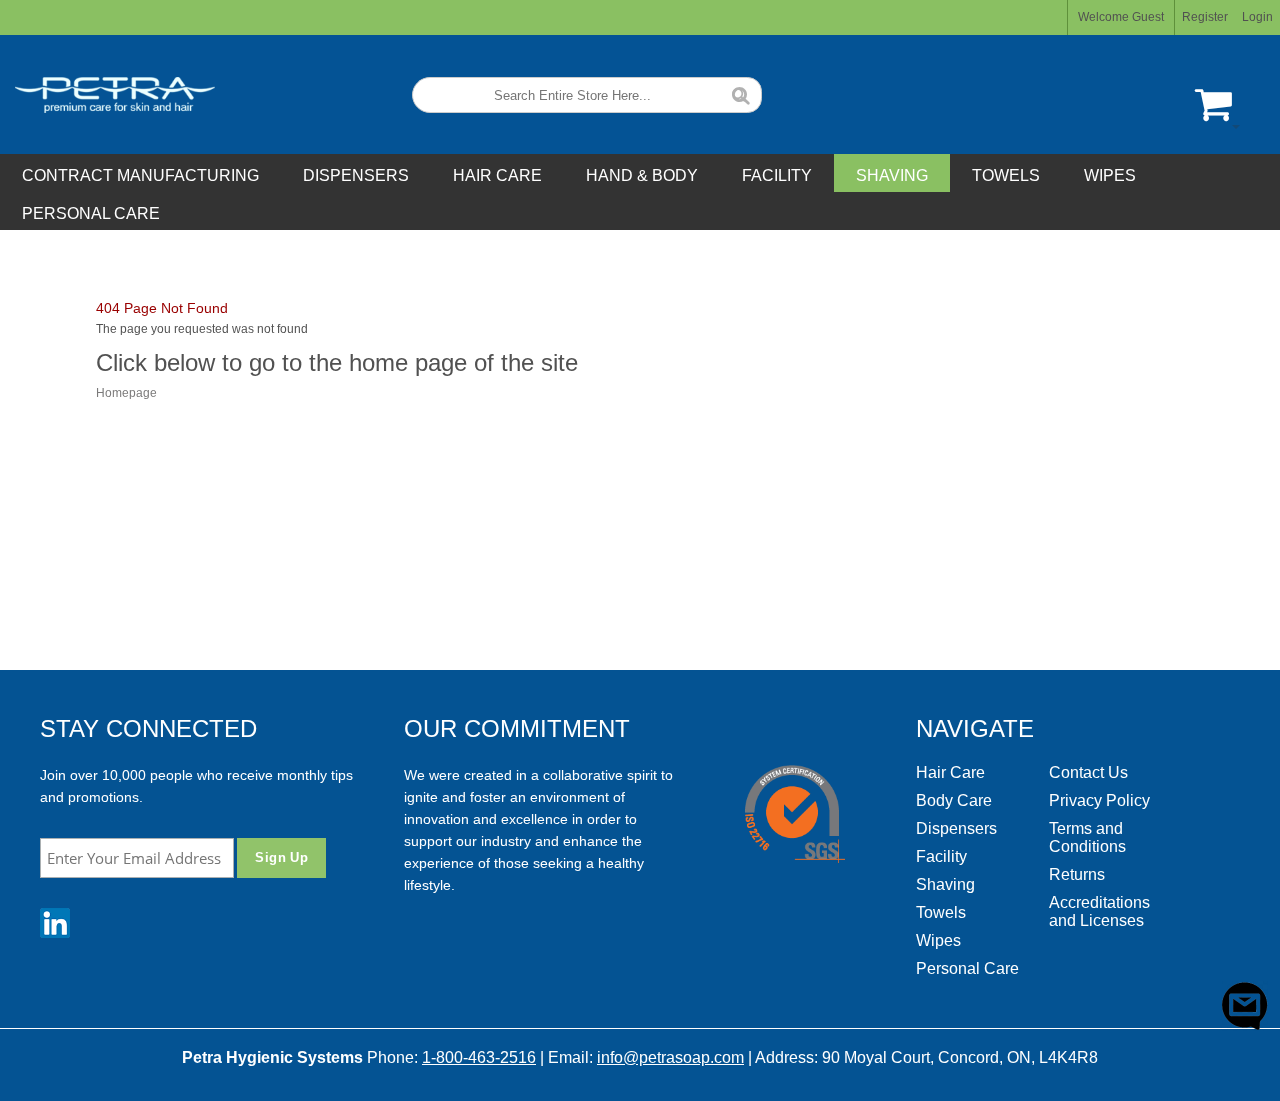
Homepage (126, 393)
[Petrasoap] (107, 94)
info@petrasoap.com (670, 1057)
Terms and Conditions (1087, 837)
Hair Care (950, 772)
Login (1257, 17)
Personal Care (967, 968)
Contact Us (1088, 772)
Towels (941, 912)
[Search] (741, 93)
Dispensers (956, 828)
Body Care (954, 800)
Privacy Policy (1099, 800)
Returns (1077, 874)
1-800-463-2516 (479, 1057)
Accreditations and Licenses (1099, 911)
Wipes (938, 940)
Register (1205, 17)
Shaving (945, 884)
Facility (941, 856)
